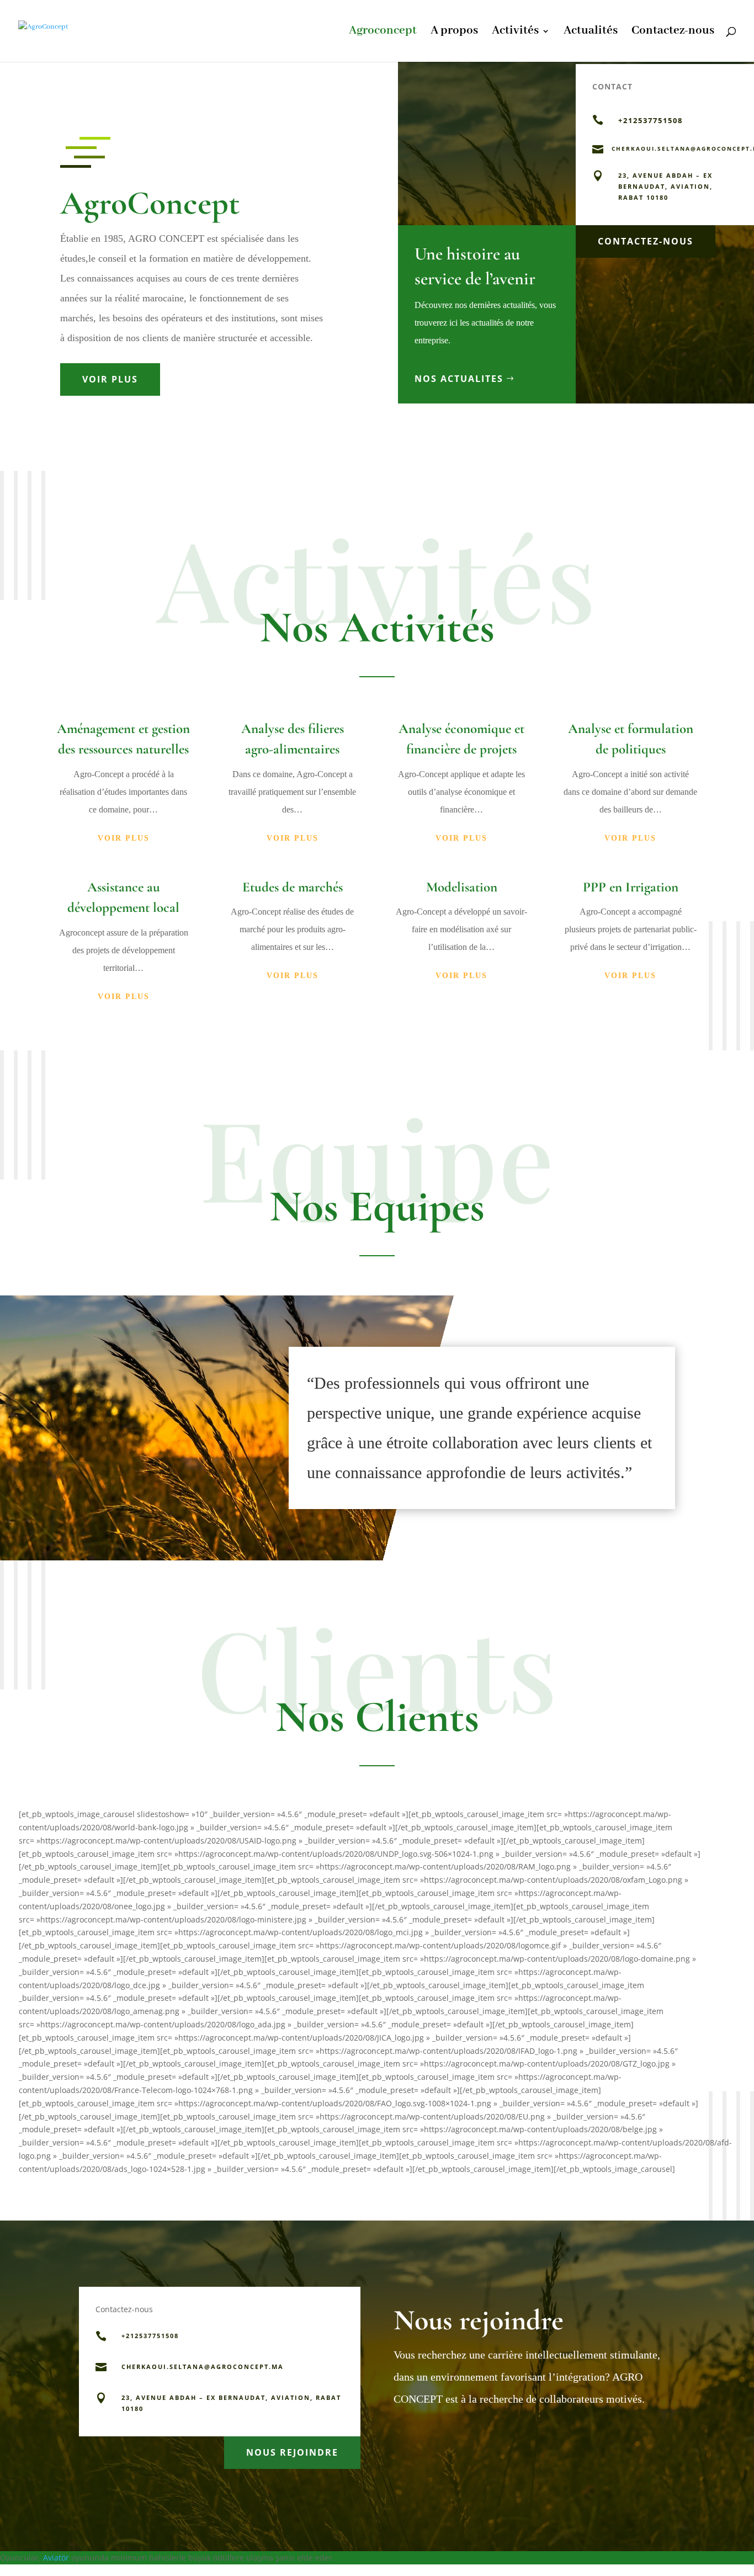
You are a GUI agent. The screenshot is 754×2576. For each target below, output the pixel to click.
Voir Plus (110, 379)
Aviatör (56, 2558)
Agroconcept (383, 33)
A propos (454, 33)
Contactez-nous (673, 33)
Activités (515, 33)
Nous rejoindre (292, 2452)
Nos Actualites (459, 379)
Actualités (591, 33)
